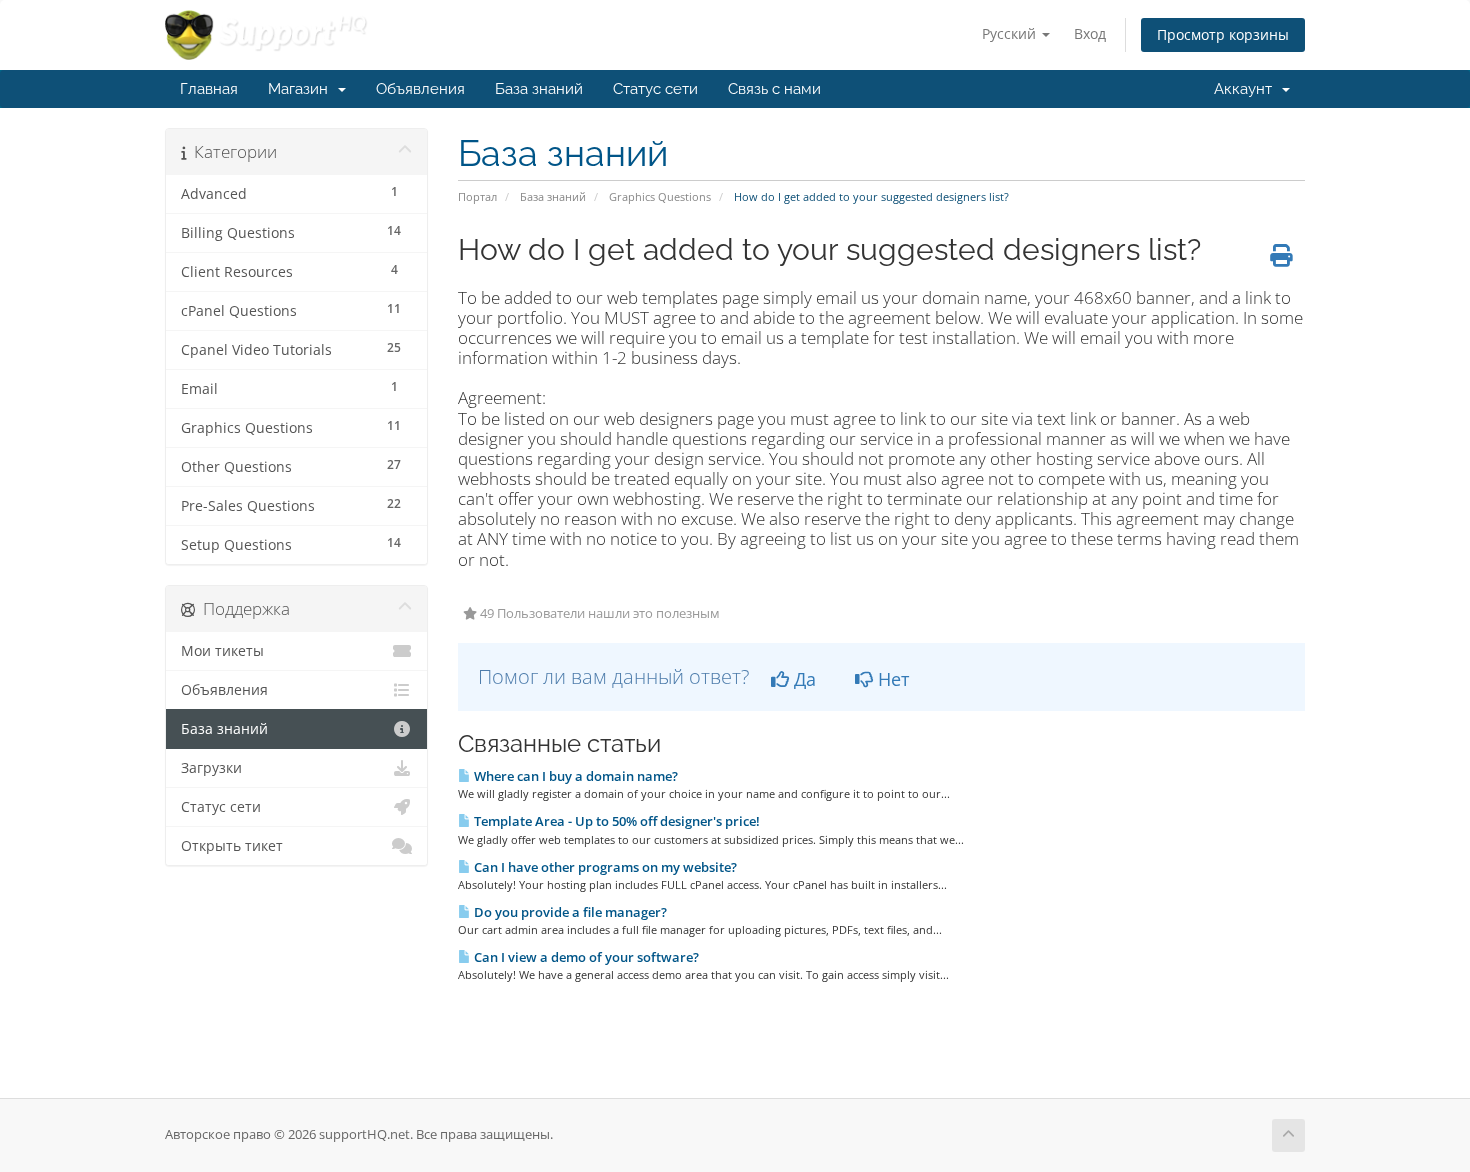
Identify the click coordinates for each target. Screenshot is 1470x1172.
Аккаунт (1247, 89)
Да (802, 679)
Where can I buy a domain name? (574, 776)
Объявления (420, 89)
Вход (1090, 33)
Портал (477, 196)
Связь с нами (774, 89)
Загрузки (211, 768)
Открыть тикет (232, 846)
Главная (209, 89)
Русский (1011, 33)
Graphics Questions (660, 196)
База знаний (539, 89)
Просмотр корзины (1223, 34)
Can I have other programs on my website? (604, 867)
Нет (891, 679)
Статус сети (655, 89)
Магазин (302, 89)
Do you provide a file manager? (569, 912)
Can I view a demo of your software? (585, 957)
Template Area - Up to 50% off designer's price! (615, 821)
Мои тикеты (222, 651)
